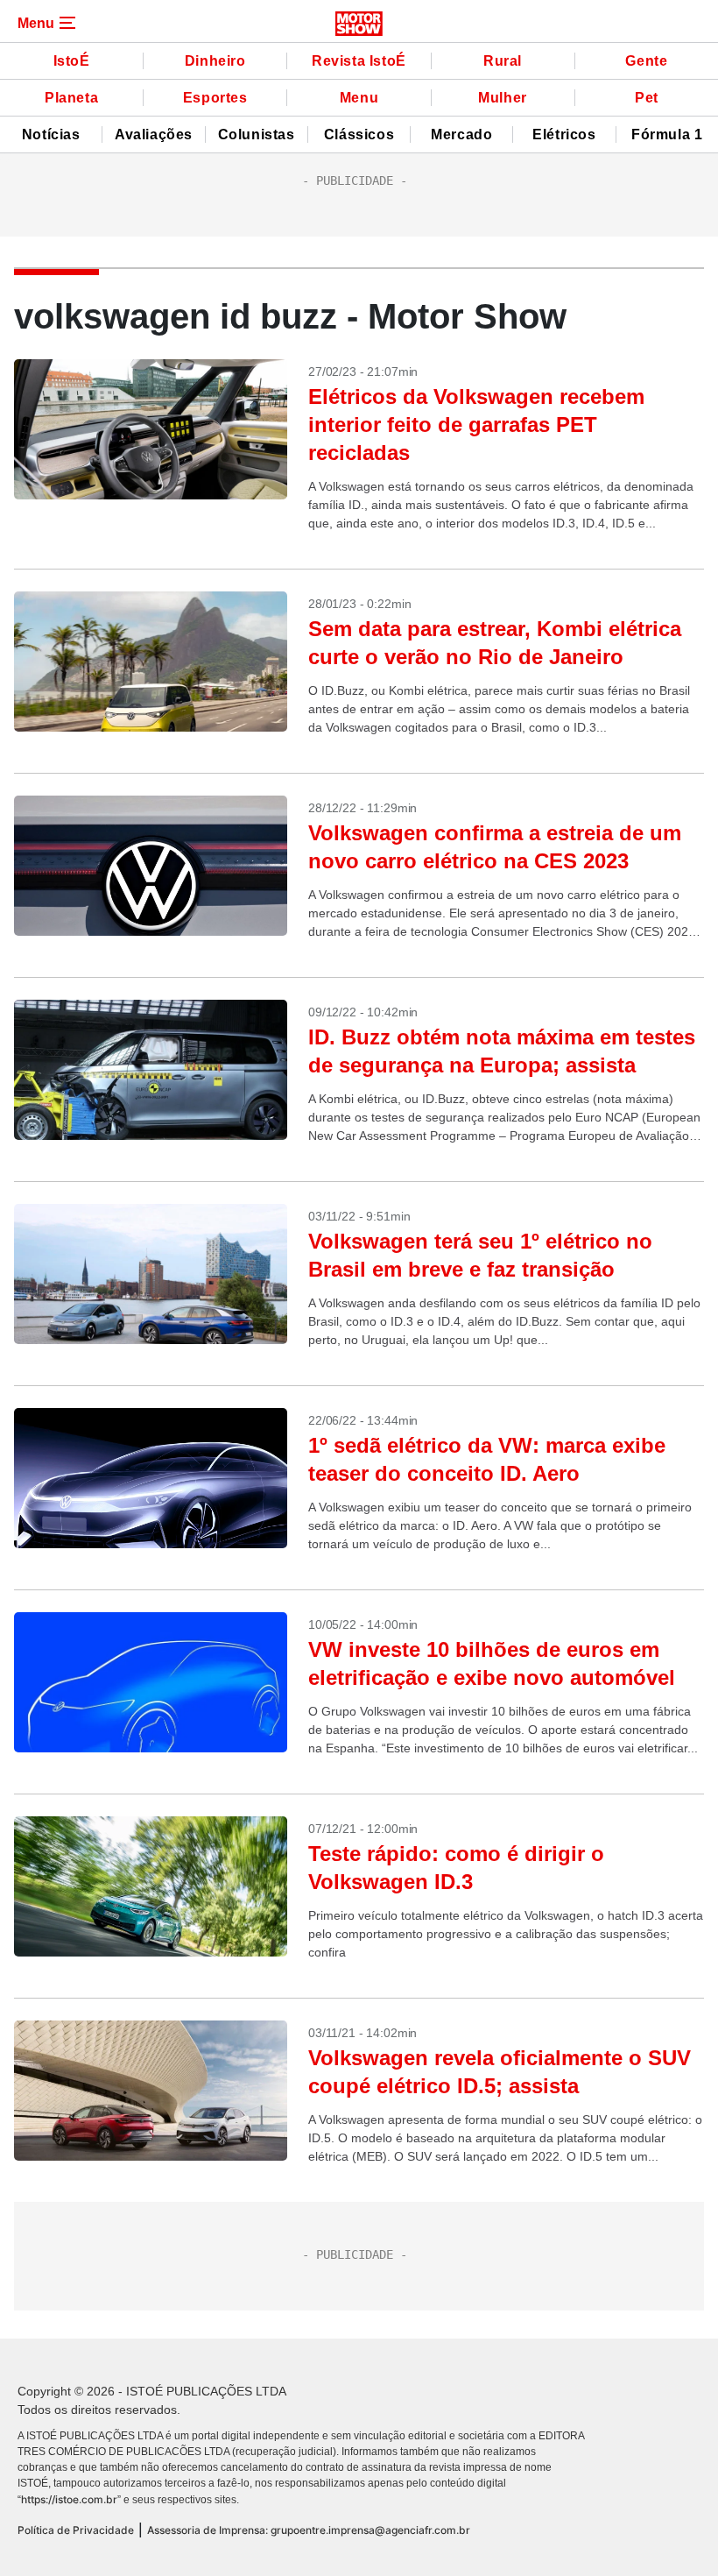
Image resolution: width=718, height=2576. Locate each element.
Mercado (461, 134)
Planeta (71, 98)
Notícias (51, 134)
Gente (646, 61)
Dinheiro (215, 61)
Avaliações (154, 134)
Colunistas (257, 134)
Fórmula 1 (667, 134)
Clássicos (359, 134)
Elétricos (564, 134)
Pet (647, 98)
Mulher (503, 98)
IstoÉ (72, 61)
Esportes (215, 98)
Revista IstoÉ (359, 61)
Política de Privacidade (76, 2530)
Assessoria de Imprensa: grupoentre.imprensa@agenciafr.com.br (309, 2530)
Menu (359, 98)
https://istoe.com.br (69, 2499)
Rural (503, 61)
